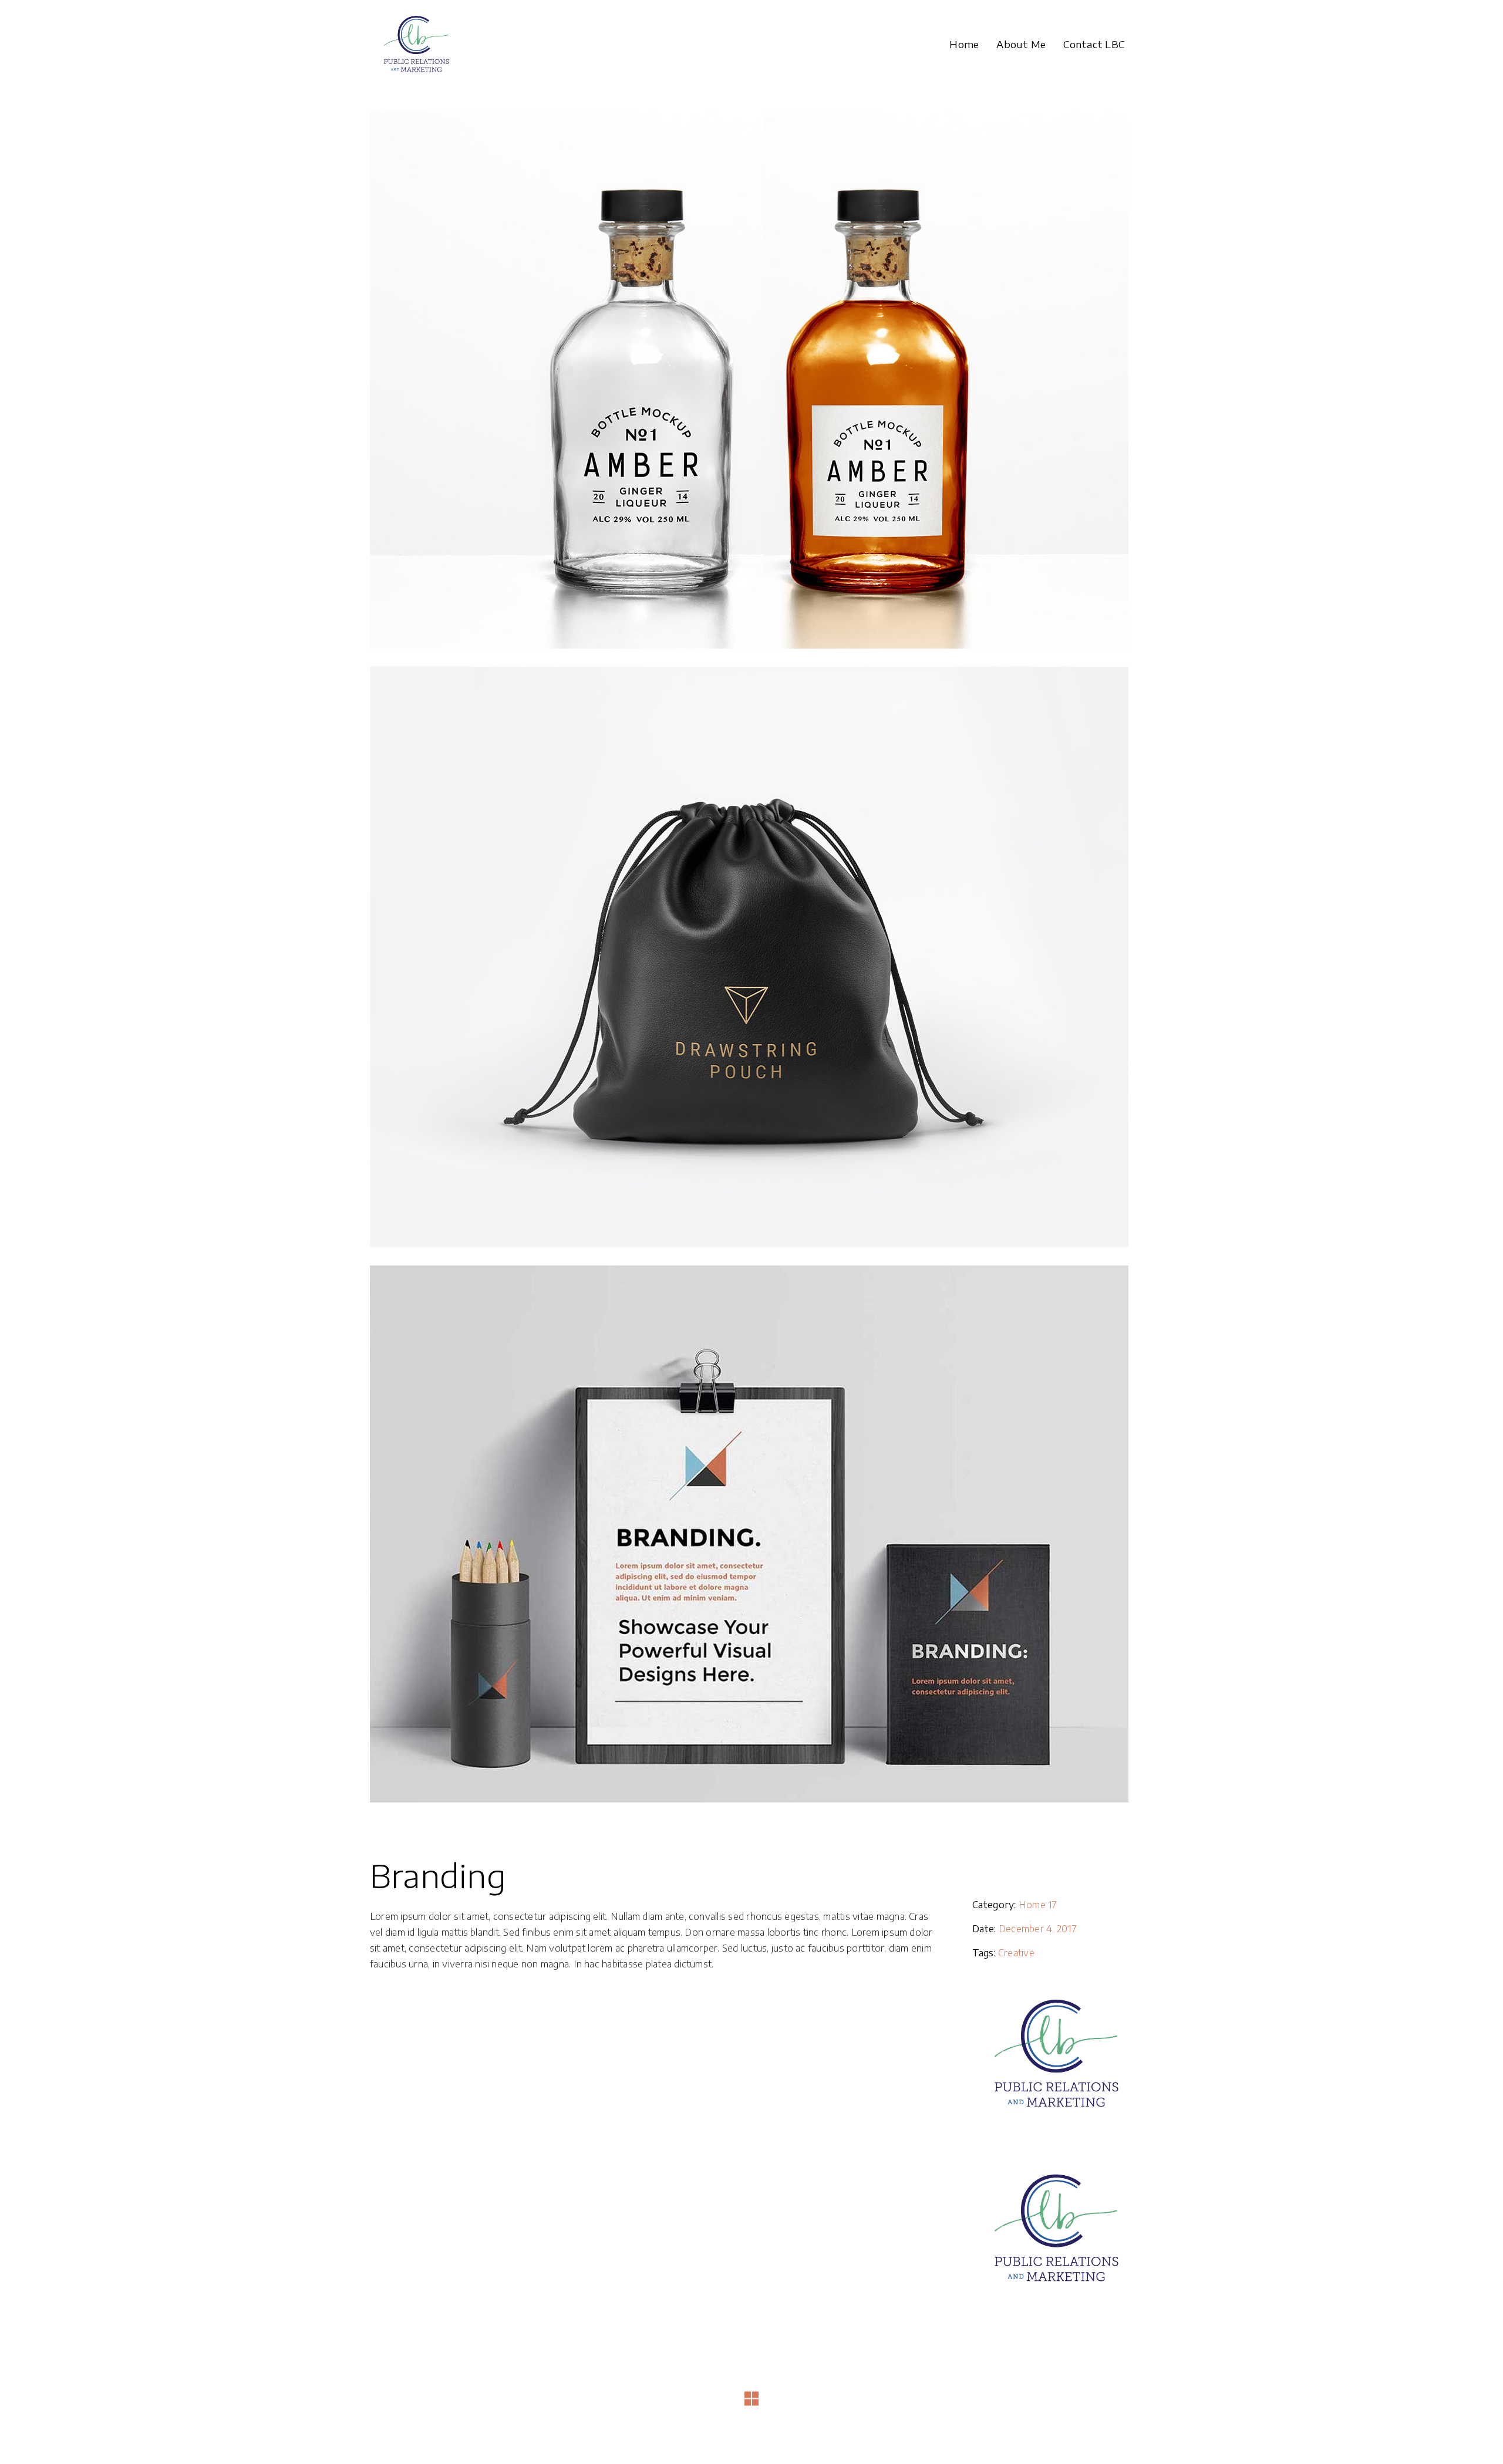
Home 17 (1038, 1905)
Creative (1016, 1953)
